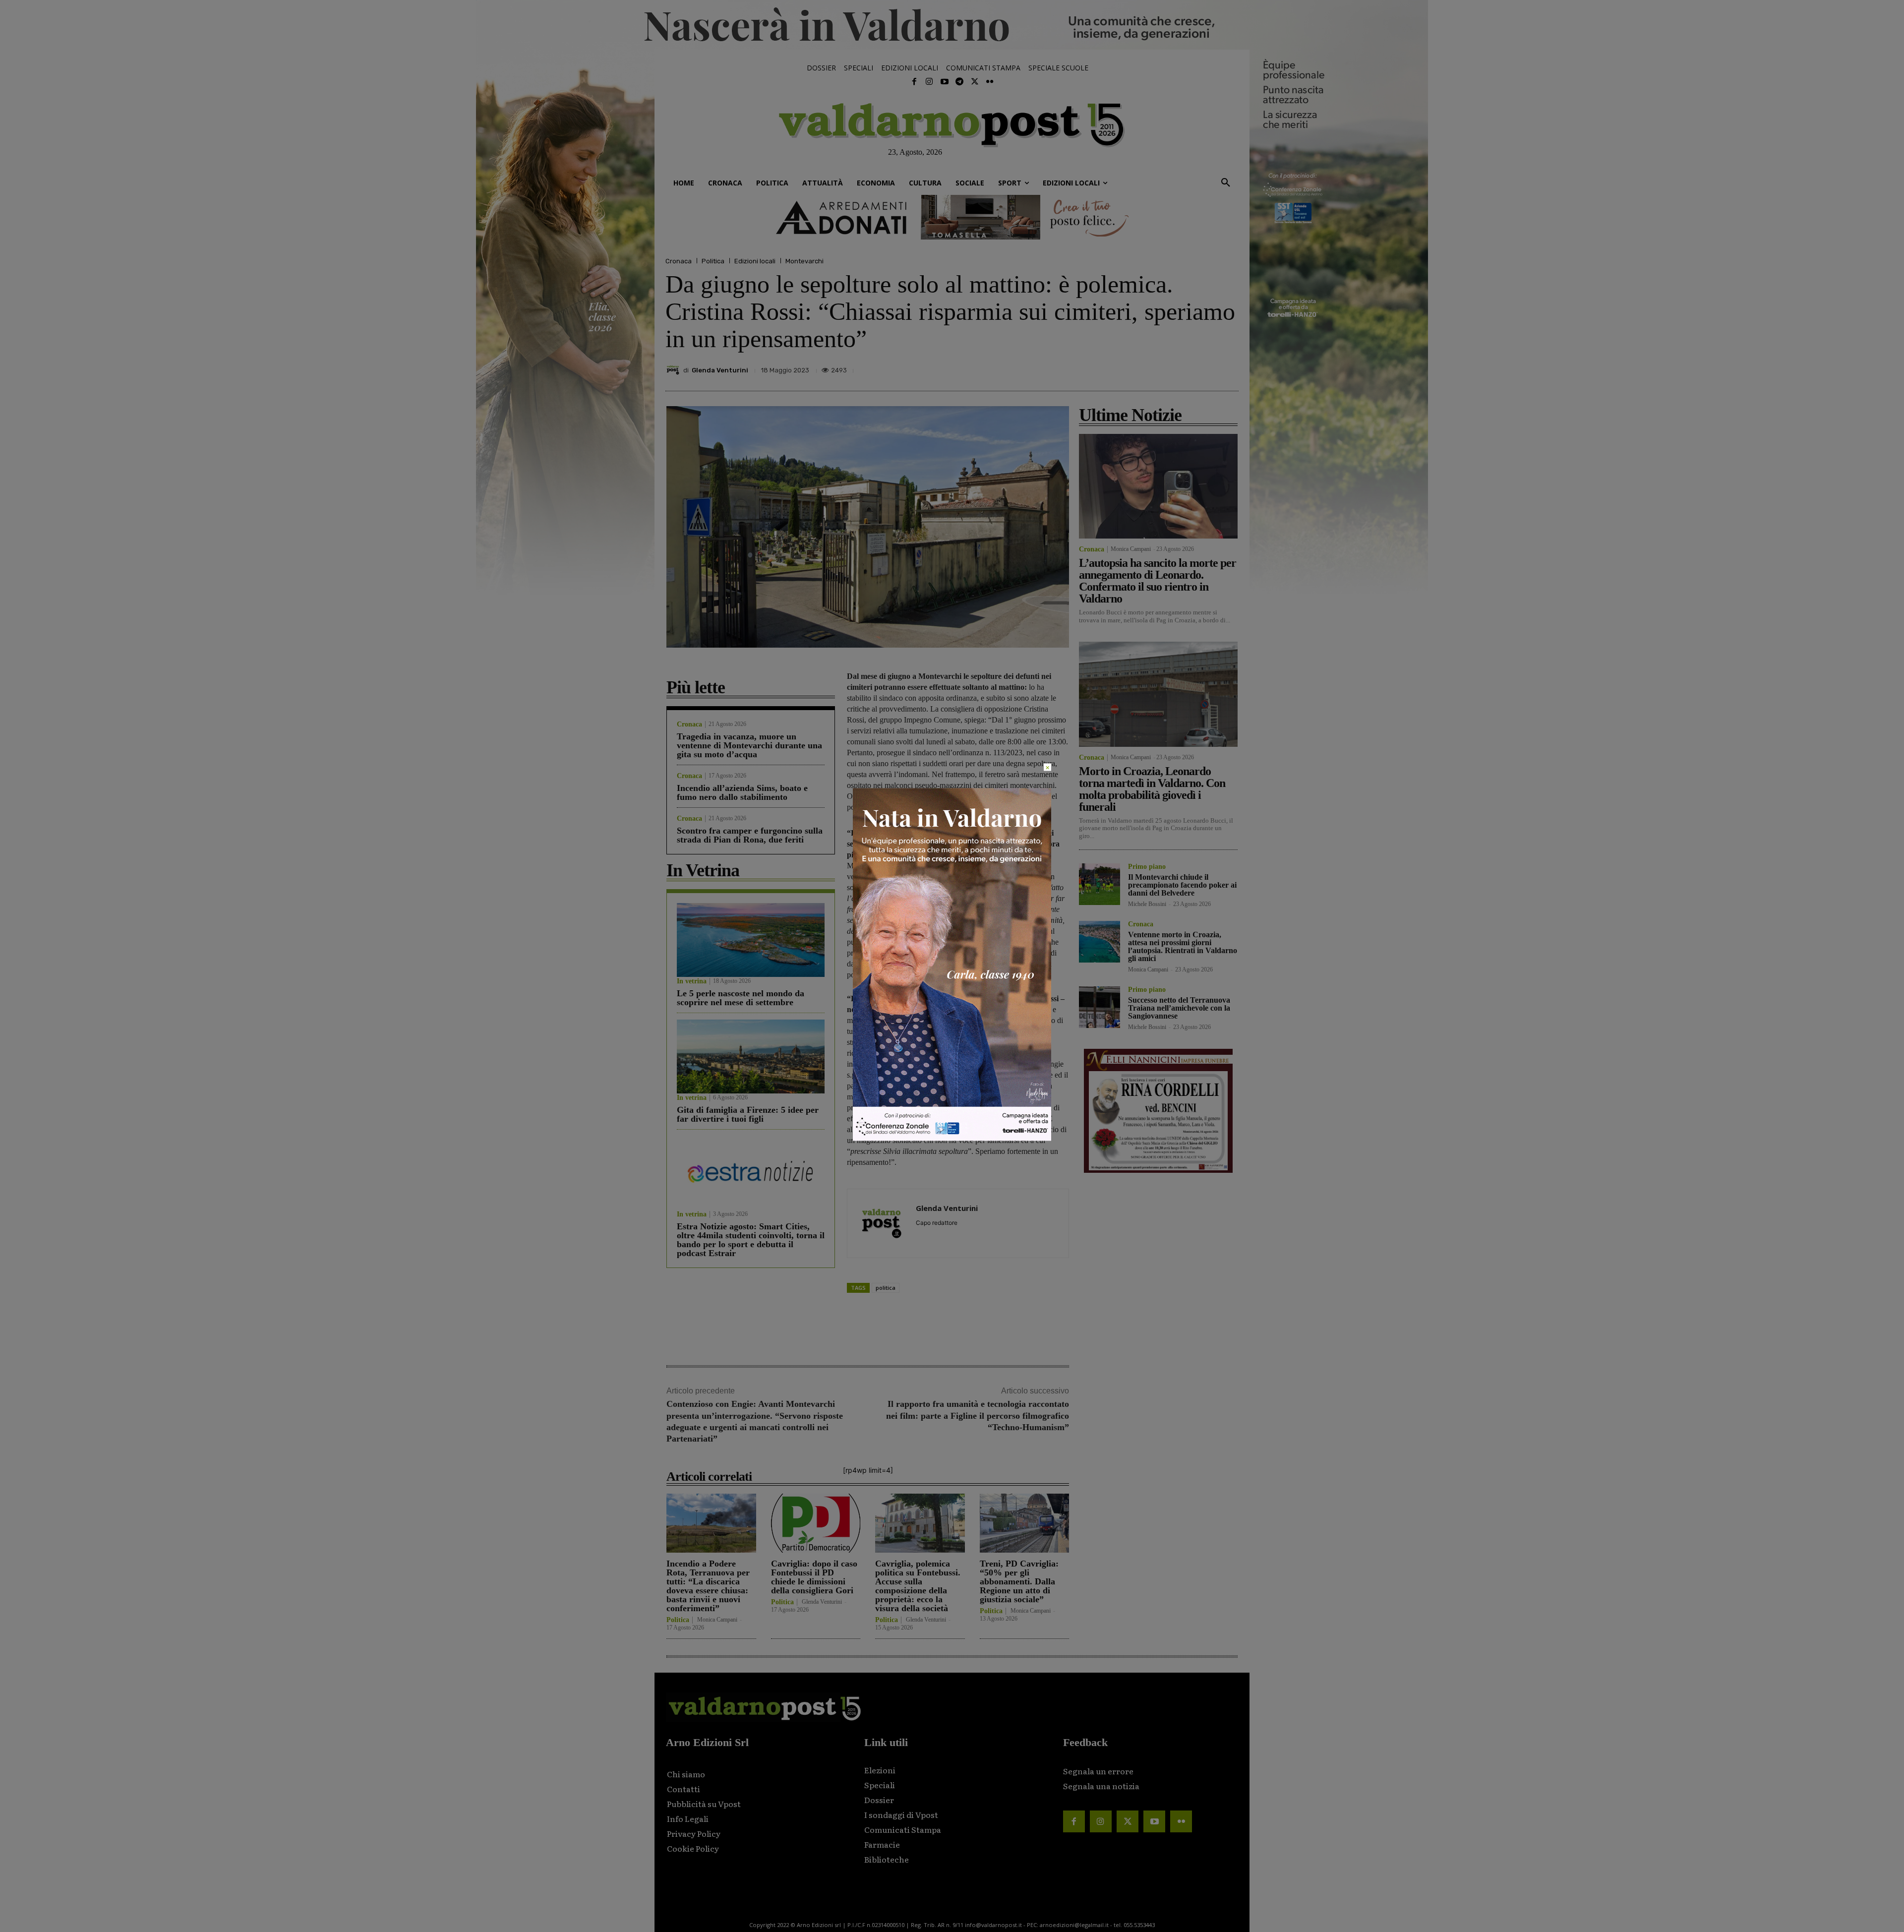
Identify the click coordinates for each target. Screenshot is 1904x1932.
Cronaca (679, 261)
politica (886, 1288)
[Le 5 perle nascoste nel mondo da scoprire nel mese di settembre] (751, 940)
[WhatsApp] (1205, 367)
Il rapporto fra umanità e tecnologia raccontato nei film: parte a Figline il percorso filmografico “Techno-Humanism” (978, 1416)
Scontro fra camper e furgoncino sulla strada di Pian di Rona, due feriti (750, 835)
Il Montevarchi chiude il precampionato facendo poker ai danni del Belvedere (1182, 885)
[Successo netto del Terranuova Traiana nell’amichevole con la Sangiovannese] (1100, 1007)
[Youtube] (945, 82)
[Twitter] (974, 82)
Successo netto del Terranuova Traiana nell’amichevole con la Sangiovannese (1179, 1008)
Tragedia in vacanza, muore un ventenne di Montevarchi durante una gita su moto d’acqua (749, 745)
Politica (713, 261)
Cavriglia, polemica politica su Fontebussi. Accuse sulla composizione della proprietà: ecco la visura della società (918, 1586)
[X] (1136, 367)
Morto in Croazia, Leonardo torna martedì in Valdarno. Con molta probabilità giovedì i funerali (1152, 789)
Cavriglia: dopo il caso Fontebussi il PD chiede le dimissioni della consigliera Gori (814, 1577)
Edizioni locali (755, 261)
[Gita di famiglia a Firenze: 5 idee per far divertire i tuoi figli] (751, 1057)
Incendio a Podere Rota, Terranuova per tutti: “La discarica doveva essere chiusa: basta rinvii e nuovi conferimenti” (708, 1586)
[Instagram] (929, 82)
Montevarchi (804, 261)
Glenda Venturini (720, 370)
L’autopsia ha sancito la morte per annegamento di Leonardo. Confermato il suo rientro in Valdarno (1158, 581)
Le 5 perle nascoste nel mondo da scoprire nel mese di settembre (741, 998)
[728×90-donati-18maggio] (952, 217)
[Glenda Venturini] (674, 370)
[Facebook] (914, 82)
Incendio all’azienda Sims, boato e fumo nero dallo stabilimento (742, 792)
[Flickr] (990, 82)
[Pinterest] (1159, 367)
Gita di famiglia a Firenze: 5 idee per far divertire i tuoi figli (748, 1114)
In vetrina (692, 981)
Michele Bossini (1147, 904)
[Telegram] (959, 82)
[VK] (1182, 367)
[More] (1228, 367)
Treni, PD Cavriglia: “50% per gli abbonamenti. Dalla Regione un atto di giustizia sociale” (1019, 1581)
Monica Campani (717, 1620)
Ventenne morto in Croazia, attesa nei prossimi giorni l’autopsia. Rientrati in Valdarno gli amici (1183, 946)
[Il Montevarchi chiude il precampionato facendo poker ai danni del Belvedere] (1100, 884)
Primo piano (1147, 867)
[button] (1226, 183)
